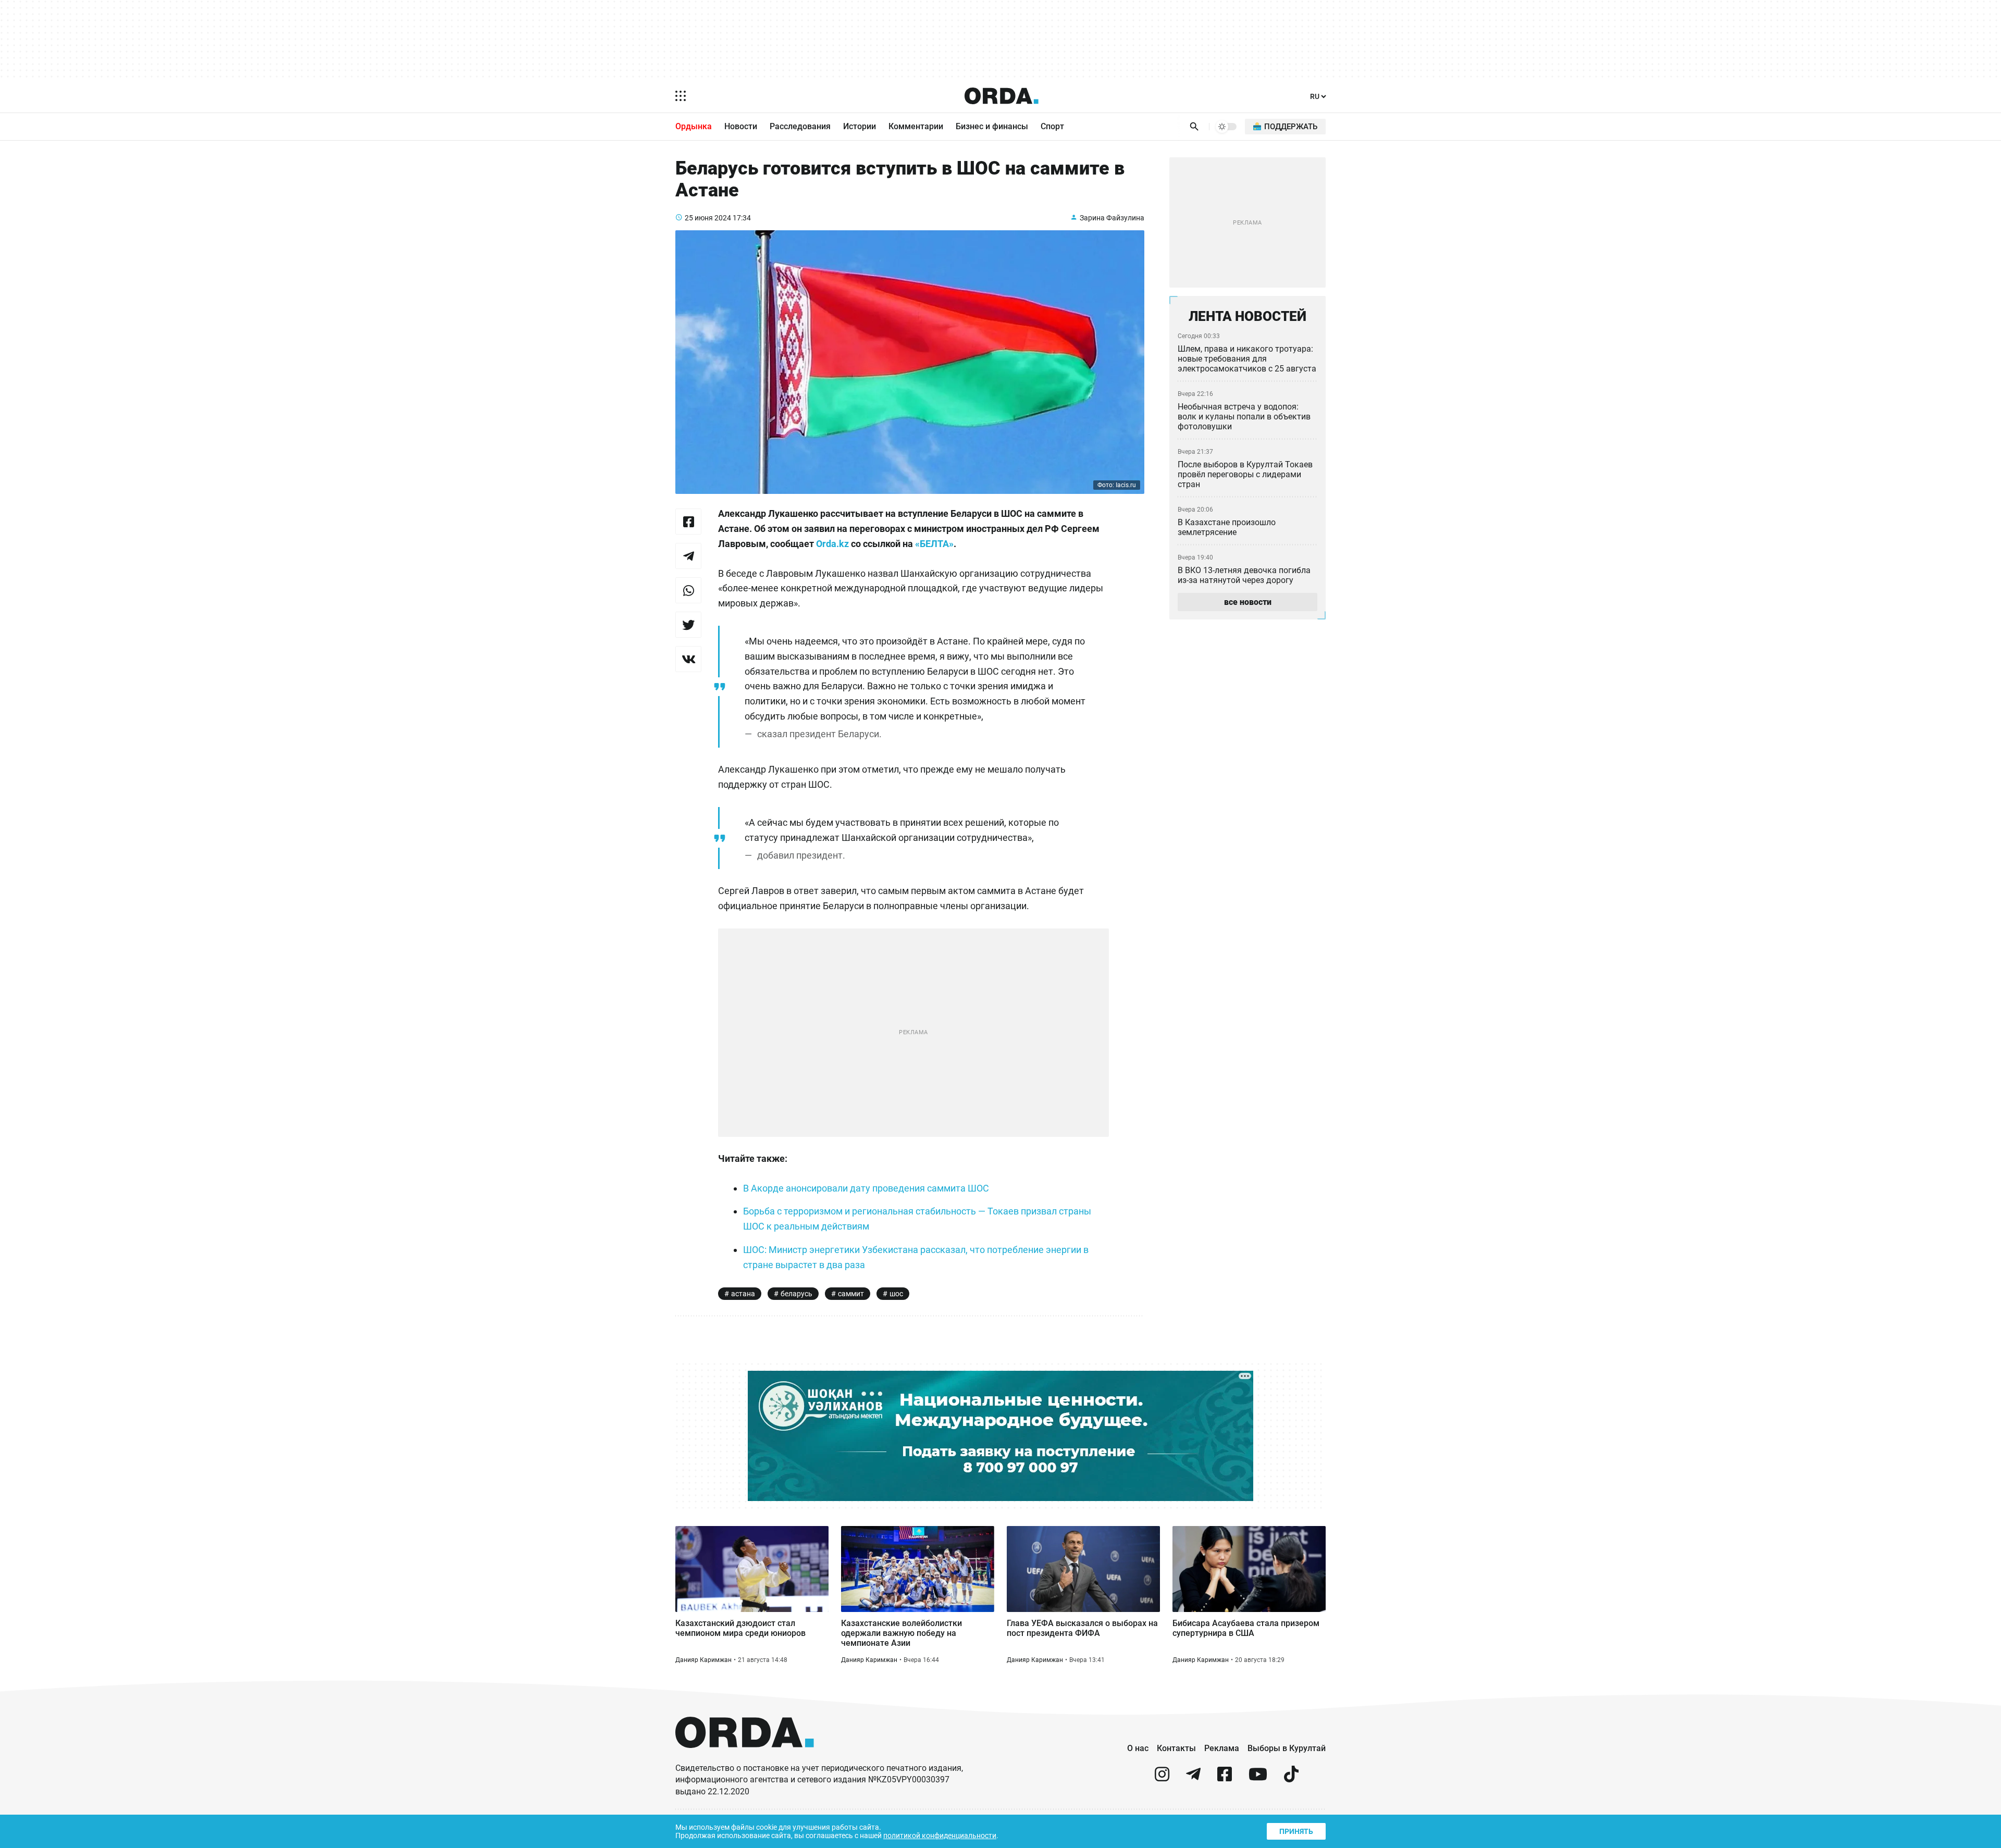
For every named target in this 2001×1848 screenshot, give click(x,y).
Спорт (1052, 126)
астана (743, 1294)
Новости (741, 126)
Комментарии (916, 126)
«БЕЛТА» (934, 544)
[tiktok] (1291, 1778)
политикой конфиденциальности (940, 1835)
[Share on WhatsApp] (688, 590)
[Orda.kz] (745, 1758)
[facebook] (1225, 1778)
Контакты (1176, 1748)
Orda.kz (832, 544)
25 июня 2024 (708, 218)
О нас (1138, 1748)
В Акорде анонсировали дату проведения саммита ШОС (866, 1188)
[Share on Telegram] (688, 556)
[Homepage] (1002, 96)
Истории (860, 126)
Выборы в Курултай (1287, 1748)
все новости (1248, 602)
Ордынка (694, 126)
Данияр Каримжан (703, 1660)
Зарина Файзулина (1112, 218)
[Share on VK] (688, 659)
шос (896, 1294)
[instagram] (1162, 1778)
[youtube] (1258, 1778)
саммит (851, 1294)
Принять (1296, 1831)
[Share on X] (688, 625)
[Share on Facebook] (688, 522)
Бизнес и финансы (992, 126)
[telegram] (1193, 1778)
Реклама (1222, 1748)
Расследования (800, 126)
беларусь (796, 1294)
